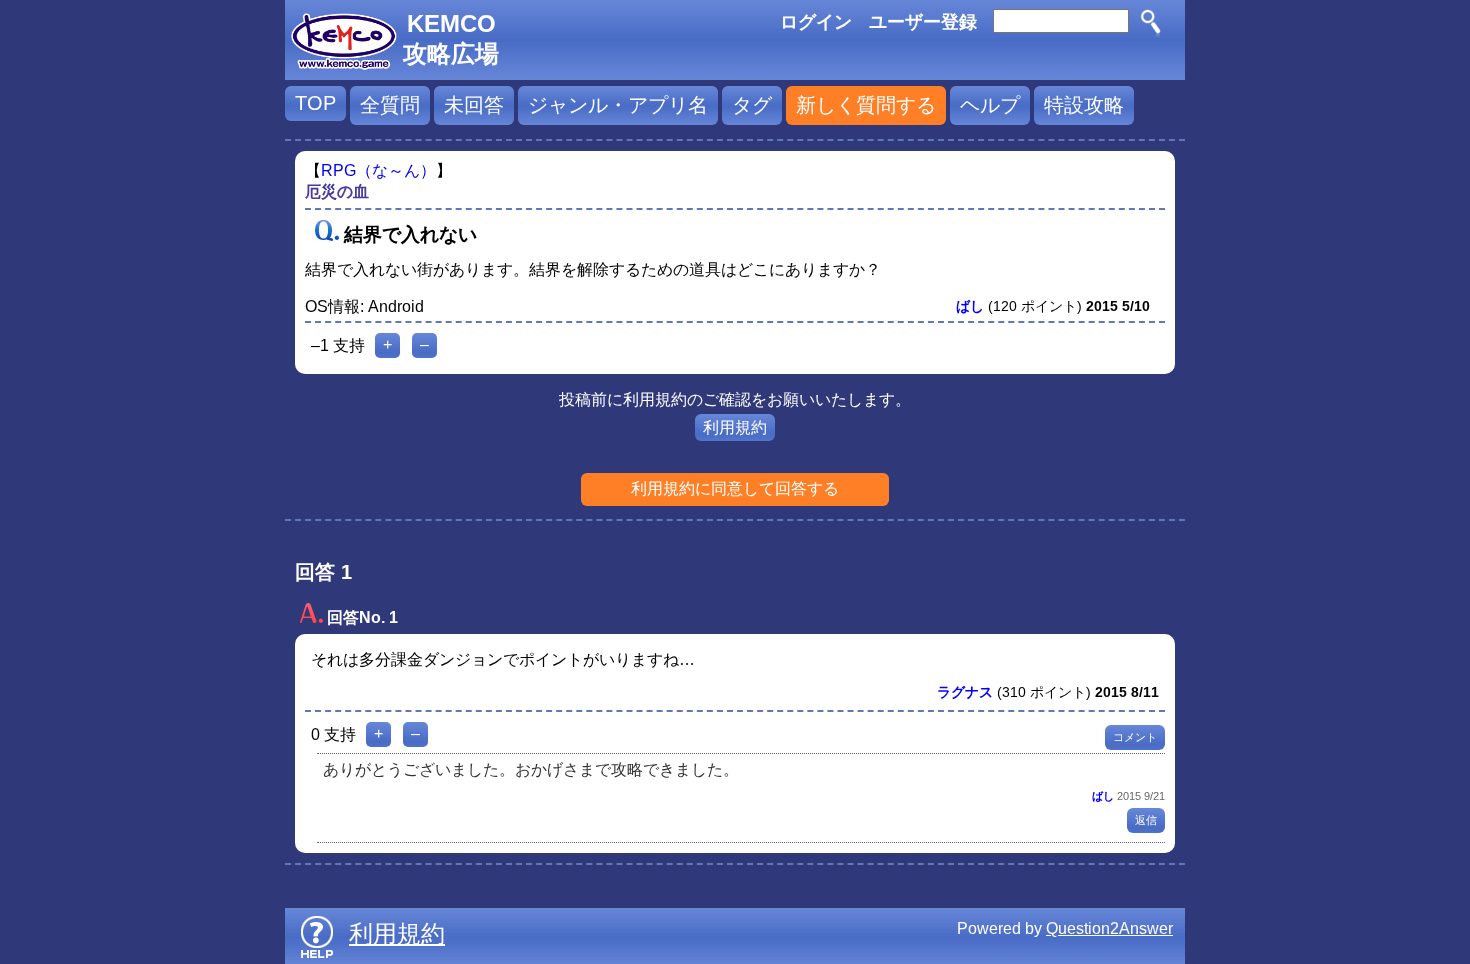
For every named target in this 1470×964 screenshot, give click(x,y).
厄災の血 (337, 191)
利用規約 (735, 427)
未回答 (474, 105)
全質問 (390, 105)
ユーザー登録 (923, 22)
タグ (752, 105)
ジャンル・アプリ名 (618, 105)
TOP (315, 103)
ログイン (816, 22)
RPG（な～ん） (378, 170)
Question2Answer (1109, 928)
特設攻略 (1084, 105)
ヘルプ (990, 105)
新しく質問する (866, 105)
